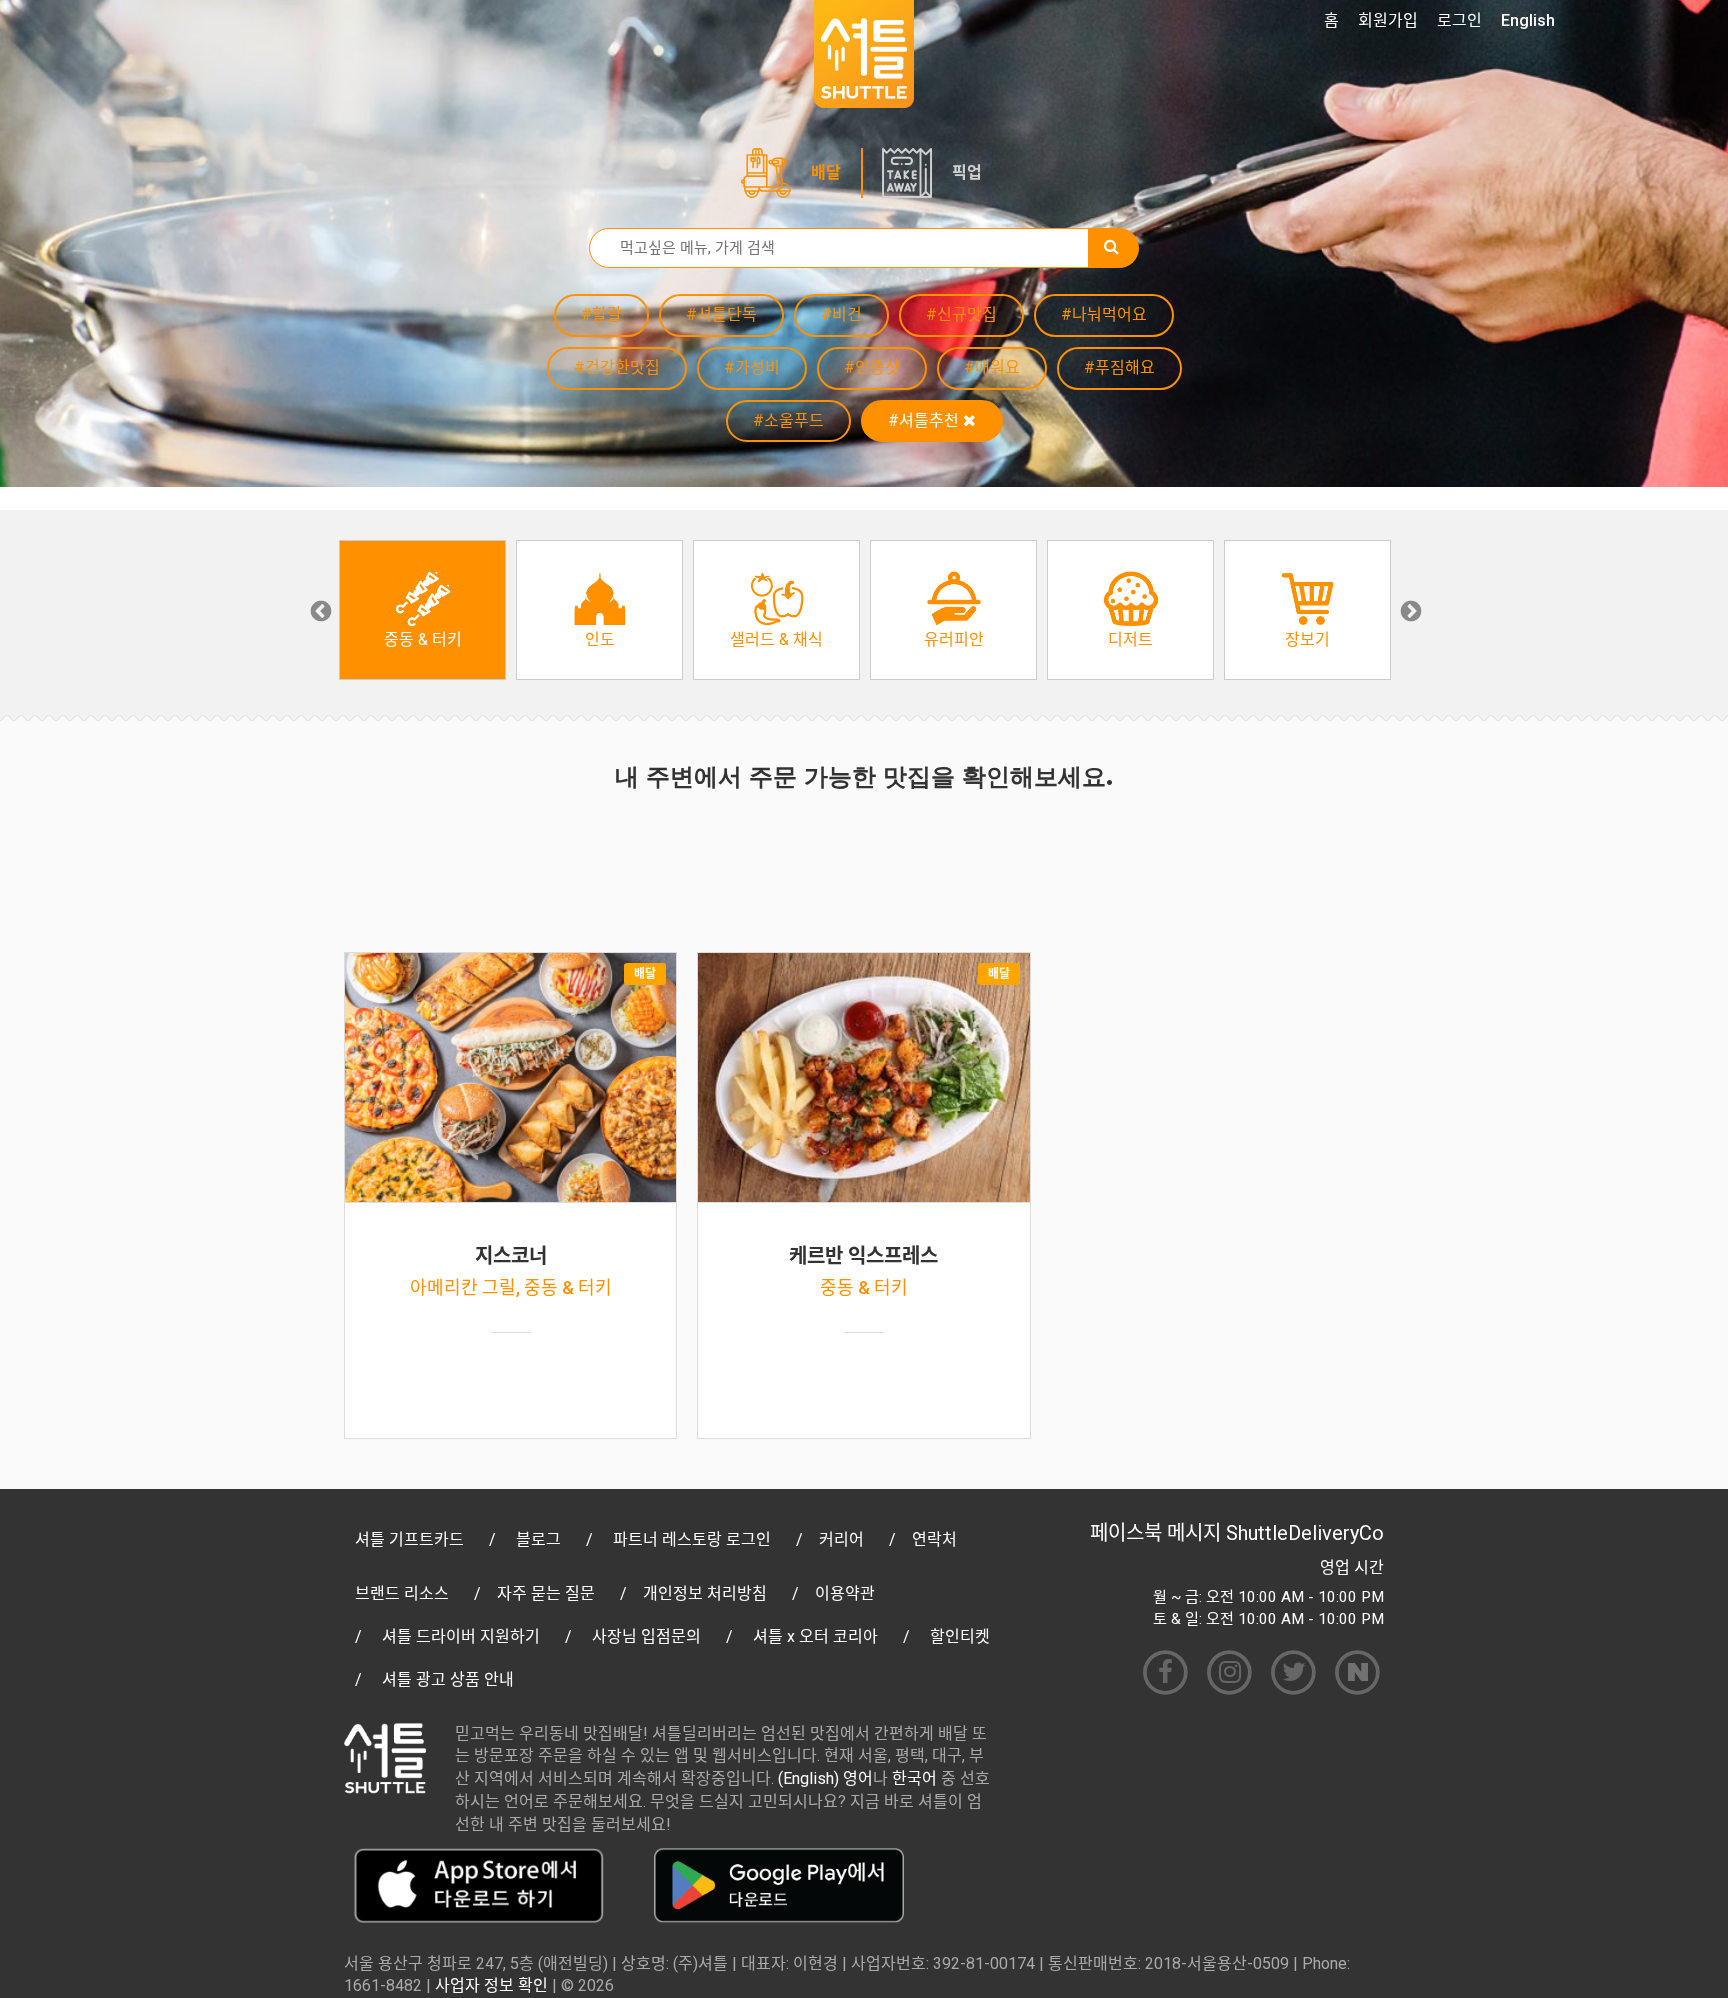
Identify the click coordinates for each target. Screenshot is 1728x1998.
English (1528, 20)
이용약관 (845, 1593)
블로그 (538, 1539)
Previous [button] (319, 610)
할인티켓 (960, 1636)
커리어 (841, 1539)
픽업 (967, 172)
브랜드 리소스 (402, 1593)
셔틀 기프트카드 (409, 1539)
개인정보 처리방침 (705, 1593)
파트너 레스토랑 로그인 (692, 1539)
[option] (422, 610)
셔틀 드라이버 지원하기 (461, 1636)
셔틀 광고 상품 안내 (448, 1679)
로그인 (1459, 20)
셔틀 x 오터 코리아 (815, 1636)
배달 (826, 172)
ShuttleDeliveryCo (1305, 1533)
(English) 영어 (825, 1778)
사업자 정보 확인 (491, 1985)
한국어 (914, 1778)
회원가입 (1388, 20)
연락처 (934, 1539)
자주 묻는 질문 (546, 1593)
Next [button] (1409, 610)
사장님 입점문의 (646, 1636)
